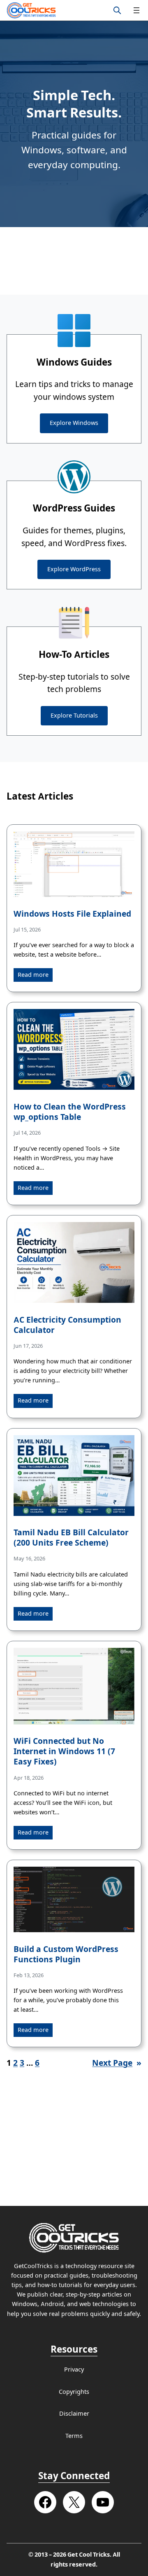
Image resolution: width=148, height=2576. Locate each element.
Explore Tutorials (74, 716)
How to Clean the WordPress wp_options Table (70, 1112)
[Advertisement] (74, 261)
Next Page (117, 2063)
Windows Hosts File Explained (72, 914)
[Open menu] (136, 10)
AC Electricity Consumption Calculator (67, 1325)
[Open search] (117, 10)
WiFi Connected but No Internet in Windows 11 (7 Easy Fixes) (64, 1751)
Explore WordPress (74, 569)
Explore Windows (74, 423)
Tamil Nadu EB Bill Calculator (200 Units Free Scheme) (71, 1538)
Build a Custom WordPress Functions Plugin (66, 1954)
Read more (33, 975)
